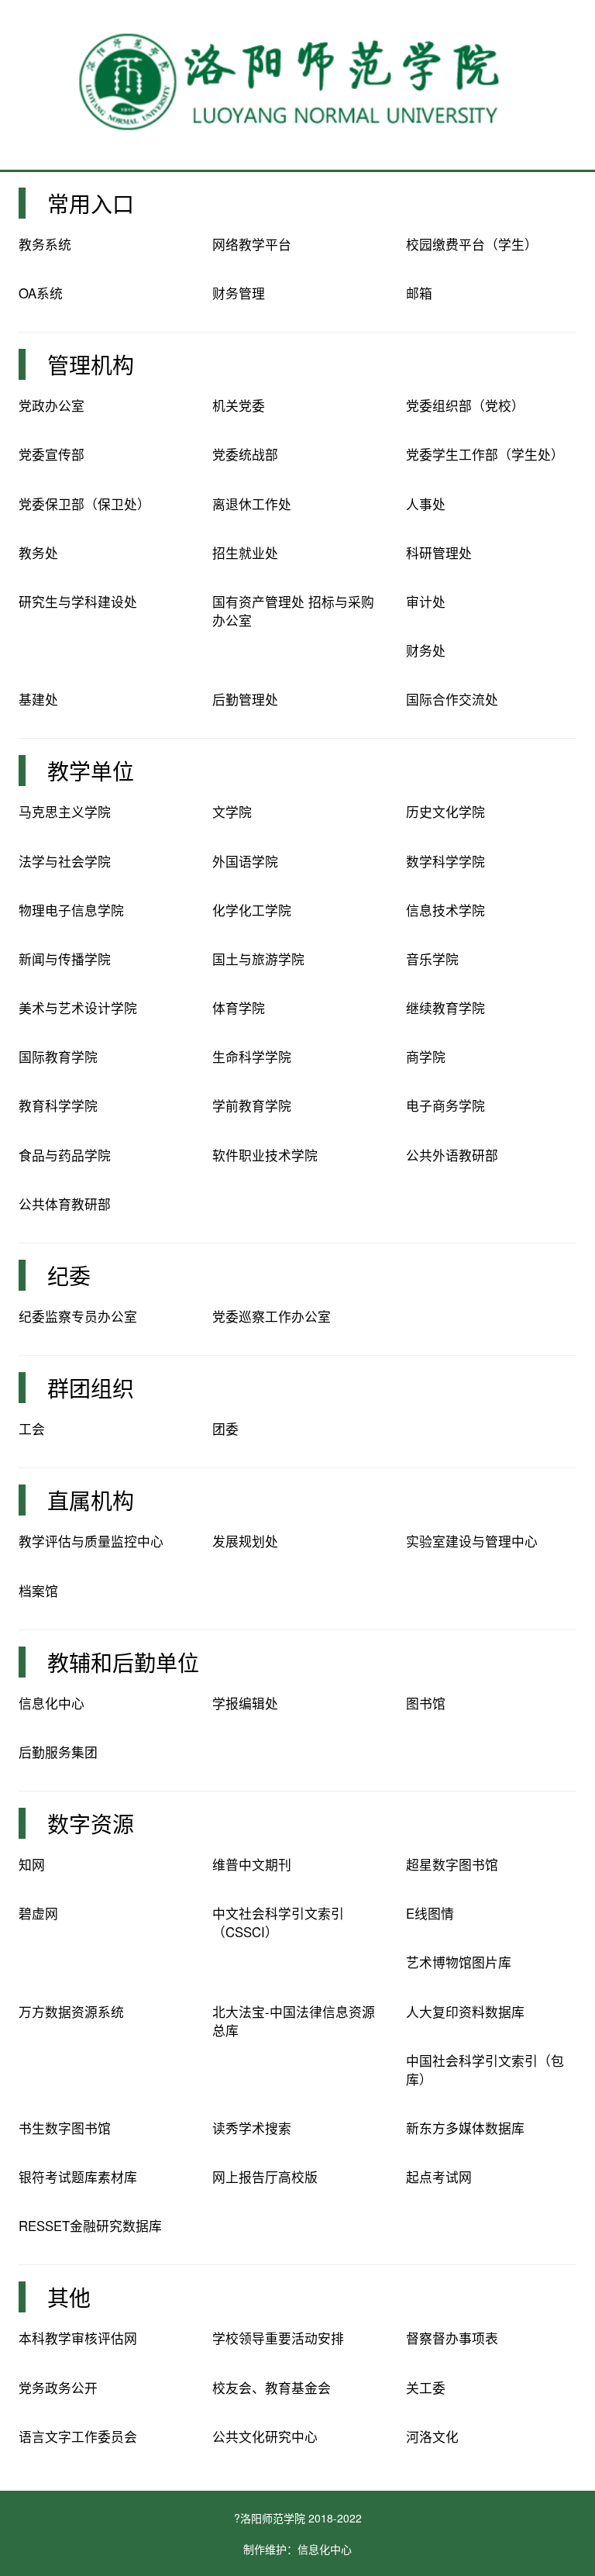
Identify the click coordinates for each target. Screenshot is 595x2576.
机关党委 (239, 405)
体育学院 (239, 1008)
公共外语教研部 (452, 1155)
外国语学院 (245, 861)
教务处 (38, 553)
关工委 (426, 2388)
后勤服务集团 (58, 1752)
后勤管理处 (245, 699)
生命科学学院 (252, 1057)
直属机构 (91, 1500)
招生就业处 (245, 553)
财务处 (426, 650)
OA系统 (41, 293)
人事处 (426, 504)
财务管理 (239, 293)
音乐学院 (432, 959)
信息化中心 (52, 1703)
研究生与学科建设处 (78, 602)
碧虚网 (38, 1913)
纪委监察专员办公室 (78, 1316)
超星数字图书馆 (452, 1864)
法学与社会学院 (65, 861)
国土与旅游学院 (258, 959)
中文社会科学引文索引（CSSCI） (278, 1923)
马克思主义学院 (65, 812)
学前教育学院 (252, 1105)
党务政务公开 (58, 2388)
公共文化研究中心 (265, 2436)
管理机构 (91, 364)
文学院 (232, 812)
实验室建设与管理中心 (472, 1541)
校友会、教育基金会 (272, 2388)
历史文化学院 (445, 812)
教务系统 (45, 244)
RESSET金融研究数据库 (90, 2226)
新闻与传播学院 (65, 959)
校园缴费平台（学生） (472, 244)
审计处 (426, 602)
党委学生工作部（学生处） (485, 454)
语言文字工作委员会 (78, 2436)
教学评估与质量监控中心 (91, 1541)
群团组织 (91, 1388)
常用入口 (91, 203)
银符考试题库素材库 (78, 2177)
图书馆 (426, 1703)
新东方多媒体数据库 (465, 2128)
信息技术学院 (445, 910)
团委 (225, 1429)
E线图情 (430, 1913)
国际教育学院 (58, 1057)
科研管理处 (439, 553)
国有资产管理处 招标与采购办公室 (293, 611)
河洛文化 (432, 2436)
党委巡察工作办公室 (272, 1316)
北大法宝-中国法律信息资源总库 (294, 2021)
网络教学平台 (252, 244)
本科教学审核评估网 (78, 2338)
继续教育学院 (445, 1008)
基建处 (38, 699)
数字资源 (91, 1823)
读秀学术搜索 (252, 2128)
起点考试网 (439, 2177)
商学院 (426, 1057)
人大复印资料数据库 (465, 2012)
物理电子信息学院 (71, 910)
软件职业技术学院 (265, 1155)
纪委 (69, 1275)
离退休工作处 (252, 504)
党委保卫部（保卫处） (84, 504)
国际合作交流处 (452, 699)
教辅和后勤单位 (123, 1662)
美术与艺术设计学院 (78, 1008)
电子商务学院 (445, 1105)
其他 (69, 2297)
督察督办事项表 (452, 2338)
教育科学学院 (58, 1105)
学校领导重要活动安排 (278, 2338)
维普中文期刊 (252, 1864)
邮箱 (419, 293)
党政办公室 (52, 405)
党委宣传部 (52, 454)
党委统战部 (245, 454)
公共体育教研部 (65, 1204)
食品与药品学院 (65, 1155)
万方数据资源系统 (71, 2012)
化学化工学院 (252, 910)
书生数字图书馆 (65, 2128)
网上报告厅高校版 (265, 2177)
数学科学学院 (445, 861)
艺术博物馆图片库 (459, 1962)
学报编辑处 (245, 1703)
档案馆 (38, 1591)
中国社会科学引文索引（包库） (485, 2070)
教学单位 (91, 771)
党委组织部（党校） (465, 405)
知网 (32, 1864)
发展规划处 (245, 1541)
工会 (32, 1429)
